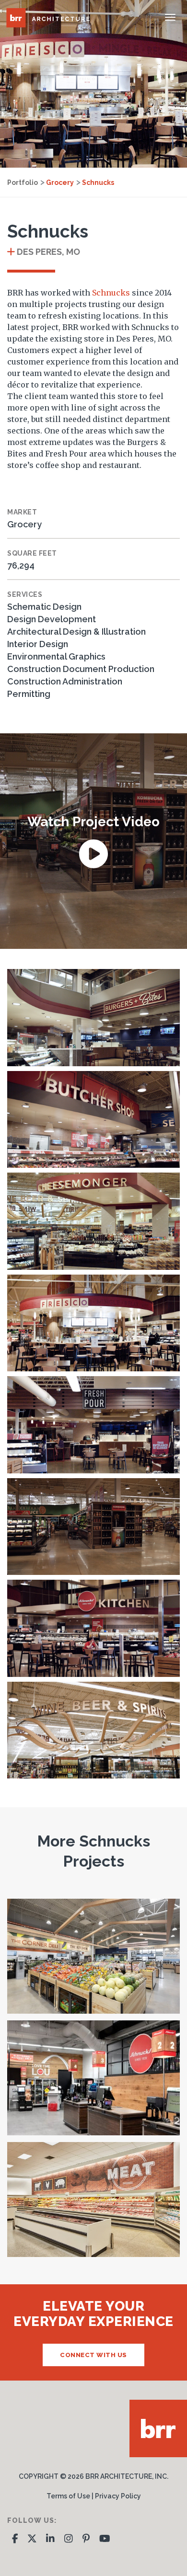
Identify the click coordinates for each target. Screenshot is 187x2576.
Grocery (60, 182)
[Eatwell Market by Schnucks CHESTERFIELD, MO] (93, 1956)
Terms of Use (68, 2496)
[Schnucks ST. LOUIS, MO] (93, 2078)
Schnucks (98, 182)
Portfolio (23, 182)
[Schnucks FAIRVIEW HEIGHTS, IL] (93, 2200)
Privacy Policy (118, 2496)
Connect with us (93, 2355)
